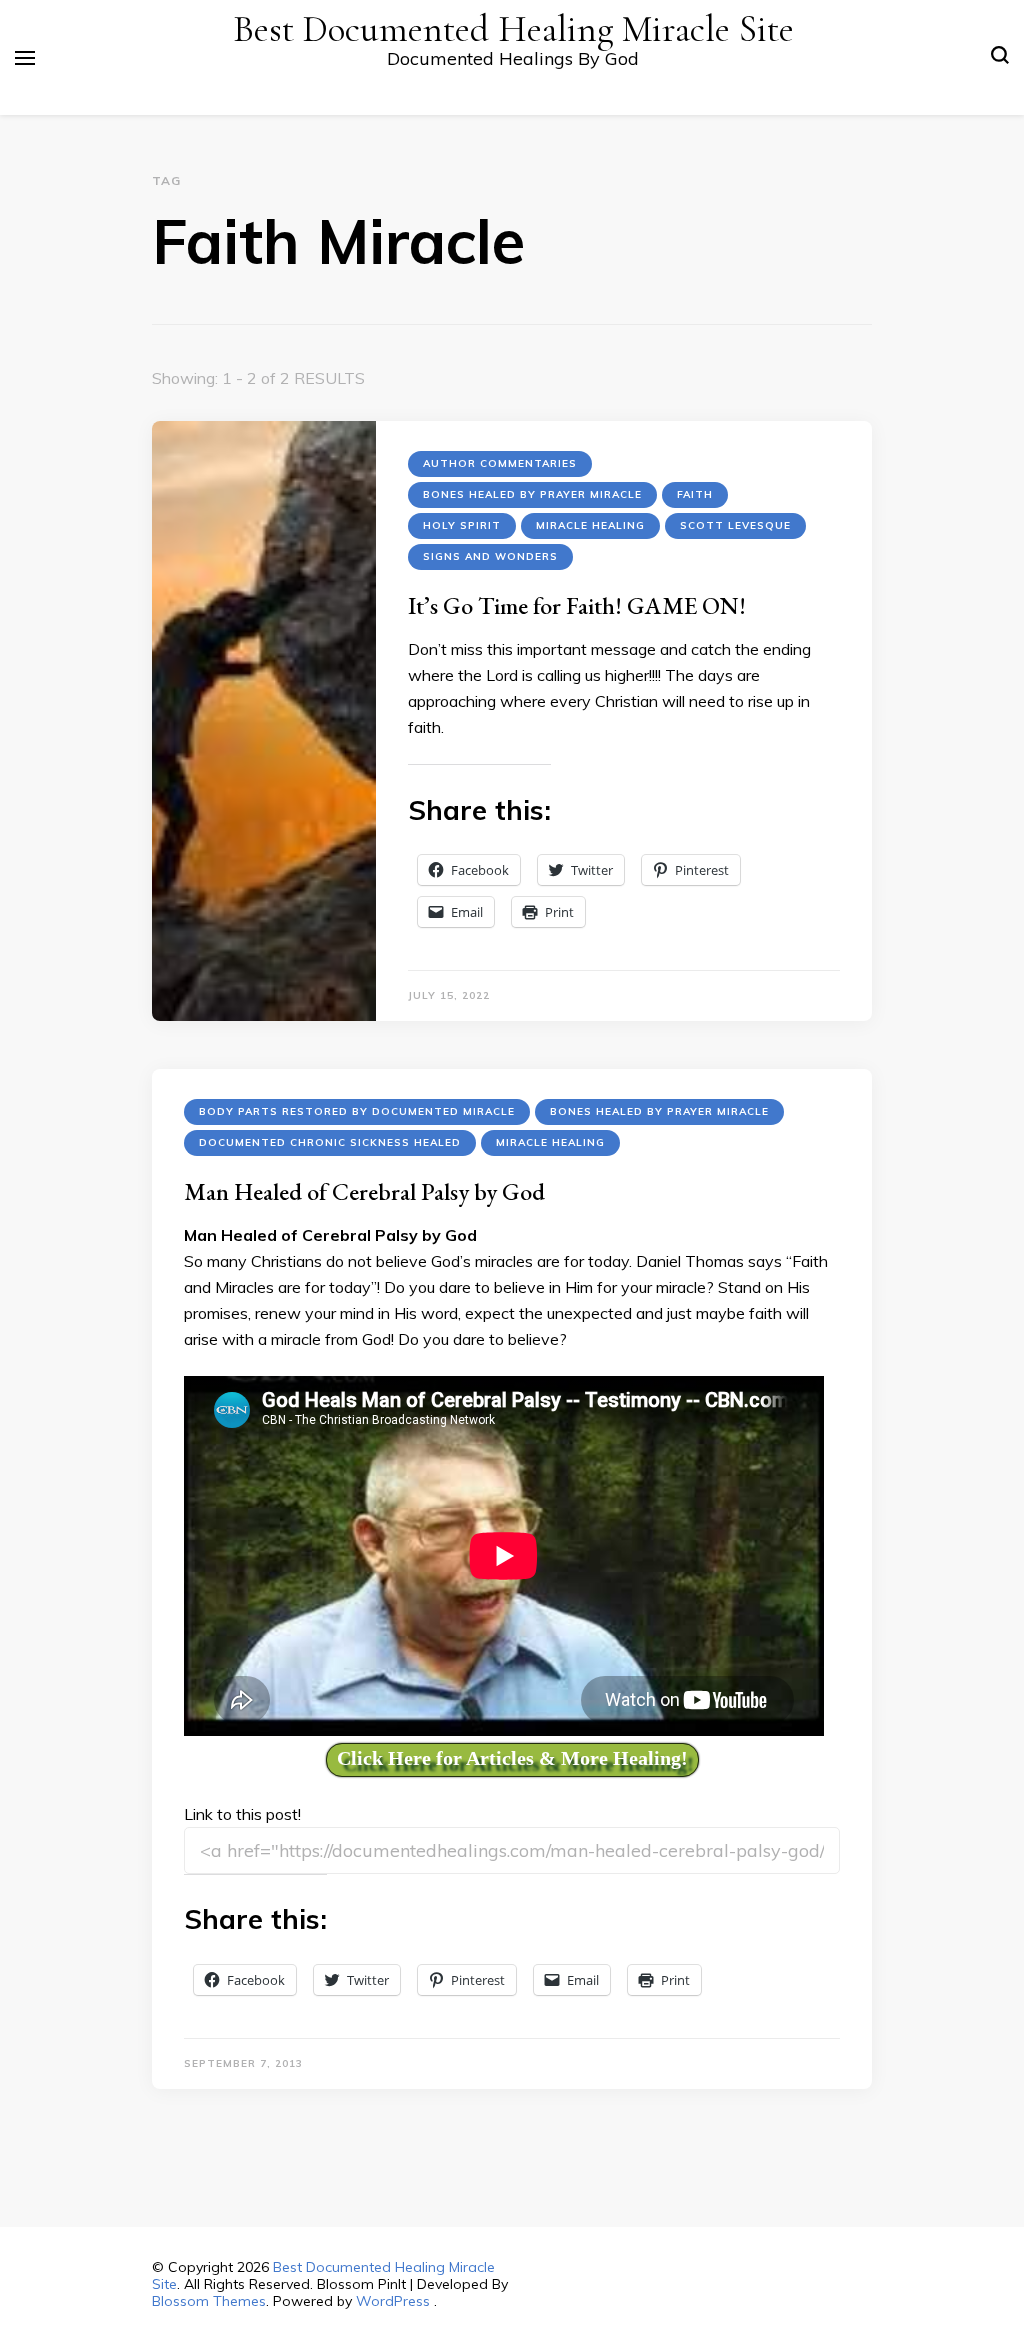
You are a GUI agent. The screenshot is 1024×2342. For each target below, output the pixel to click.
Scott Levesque (735, 525)
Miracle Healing (590, 525)
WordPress (393, 2301)
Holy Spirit (462, 525)
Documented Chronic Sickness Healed (330, 1142)
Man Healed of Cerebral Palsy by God (364, 1191)
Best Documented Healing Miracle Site (513, 29)
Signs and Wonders (490, 556)
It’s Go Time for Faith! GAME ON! (577, 605)
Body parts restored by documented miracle (357, 1111)
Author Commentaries (500, 463)
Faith (695, 494)
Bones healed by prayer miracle (532, 494)
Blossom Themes (209, 2301)
